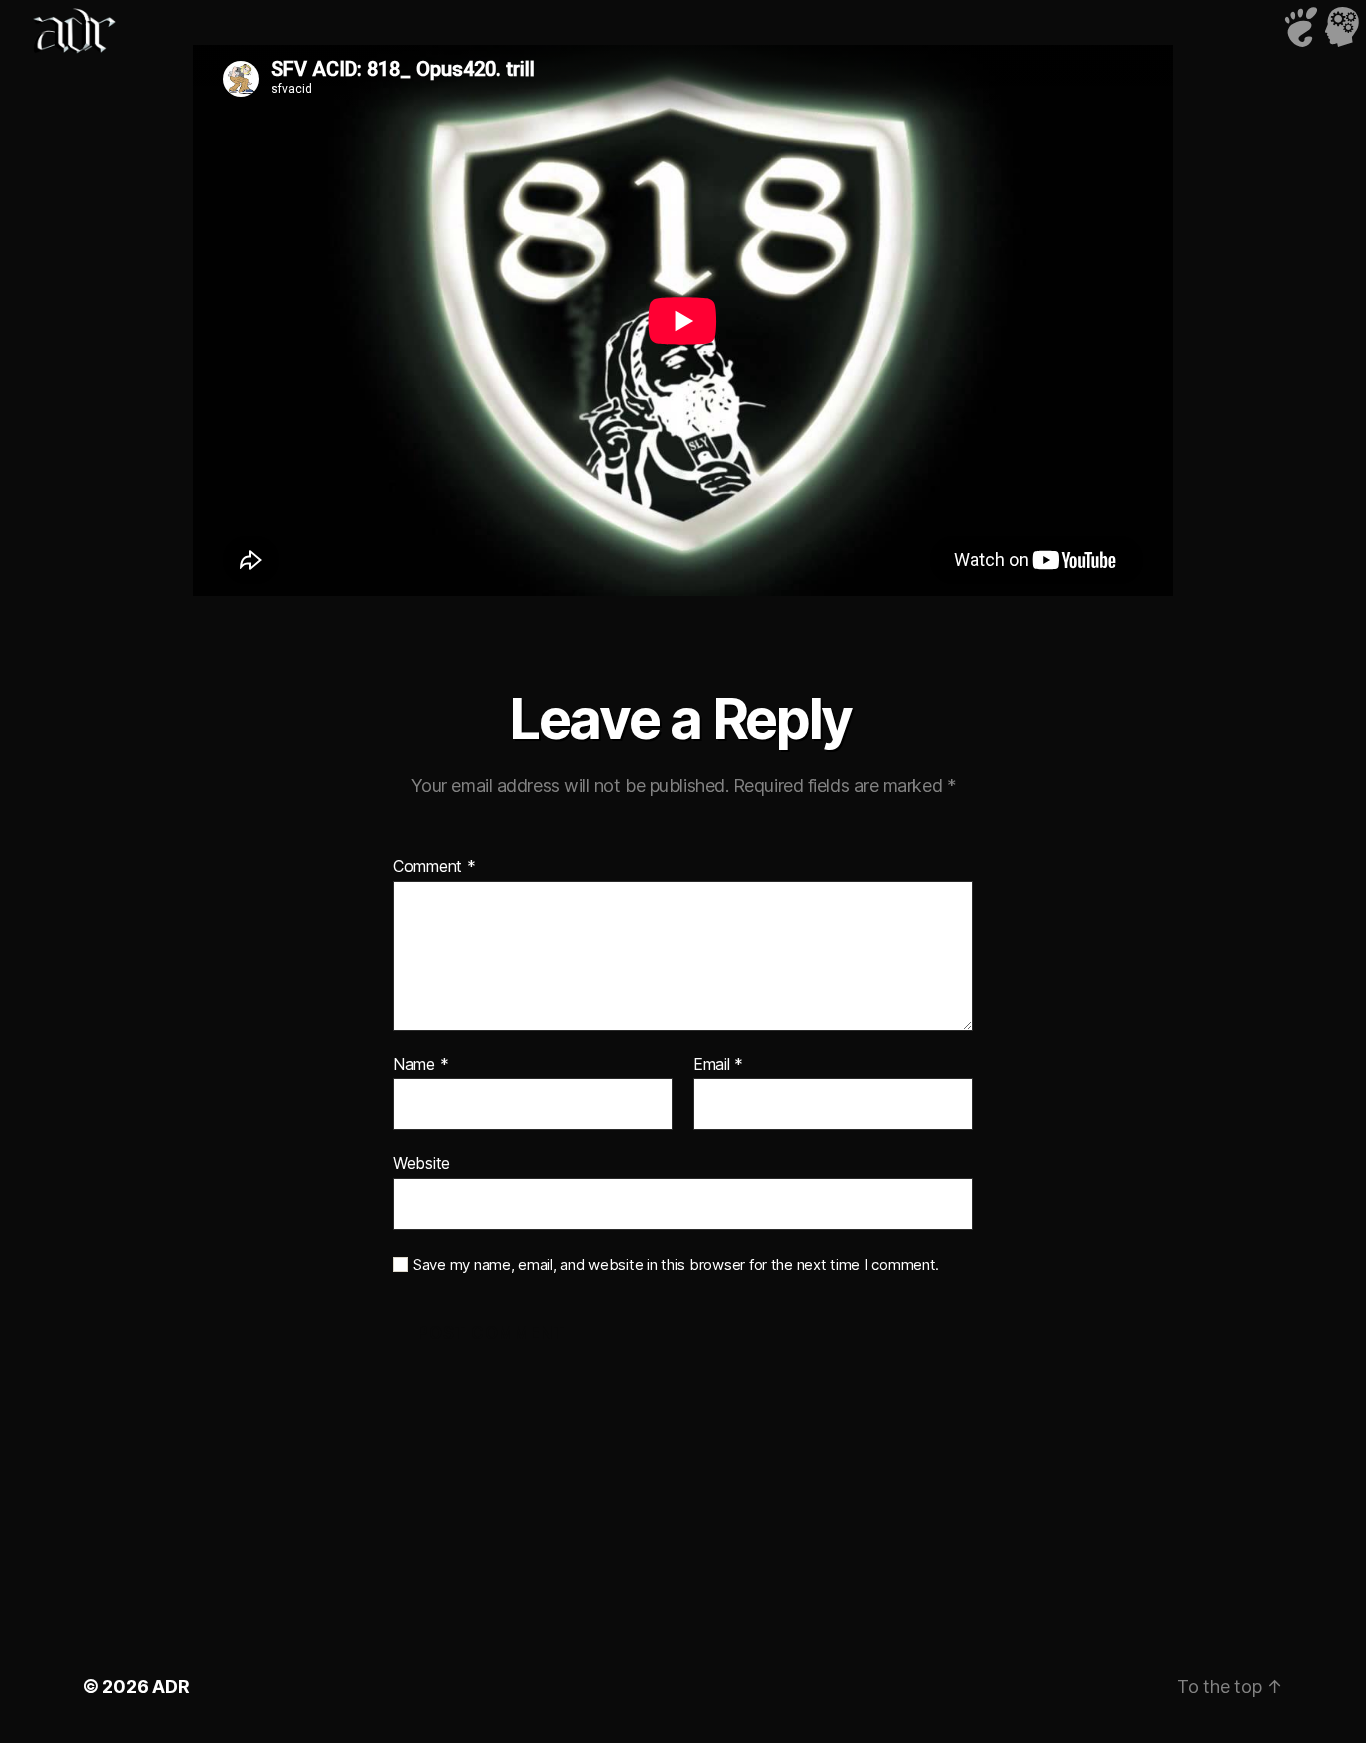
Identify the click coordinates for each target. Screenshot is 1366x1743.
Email (718, 1065)
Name (420, 1065)
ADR (170, 1686)
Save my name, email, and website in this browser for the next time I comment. (676, 1265)
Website (421, 1163)
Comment (434, 867)
